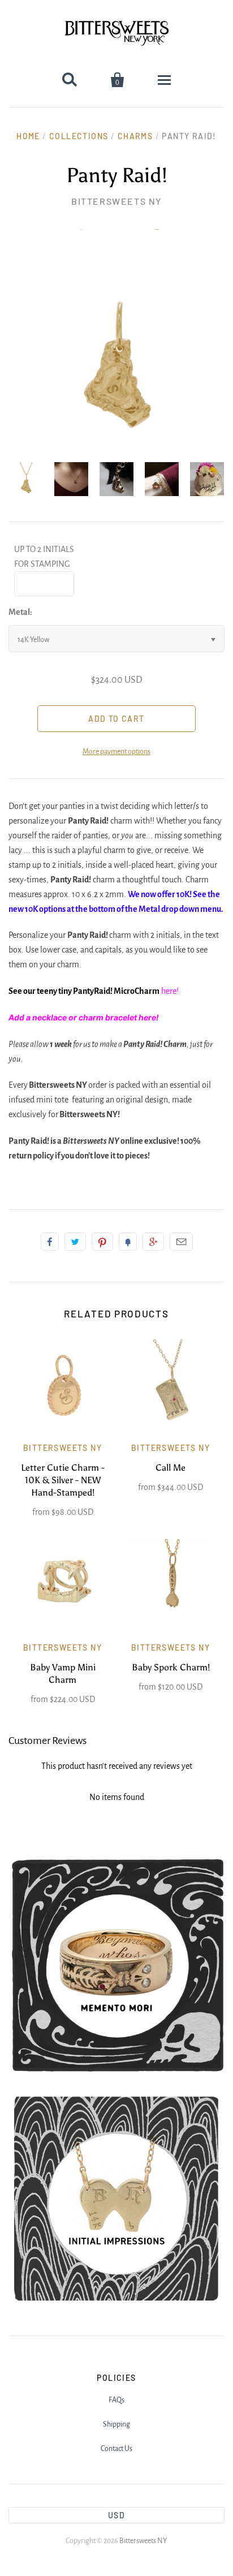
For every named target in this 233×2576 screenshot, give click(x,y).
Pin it (102, 1242)
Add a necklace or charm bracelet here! (85, 1017)
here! (170, 991)
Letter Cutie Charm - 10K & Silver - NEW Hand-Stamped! (63, 1480)
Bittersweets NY (116, 201)
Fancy (128, 1242)
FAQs (116, 2400)
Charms (135, 136)
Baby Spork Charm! (171, 1667)
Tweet (75, 1242)
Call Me (171, 1468)
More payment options (116, 752)
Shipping (116, 2424)
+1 (153, 1242)
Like (50, 1242)
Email (181, 1242)
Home (28, 136)
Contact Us (116, 2449)
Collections (79, 136)
